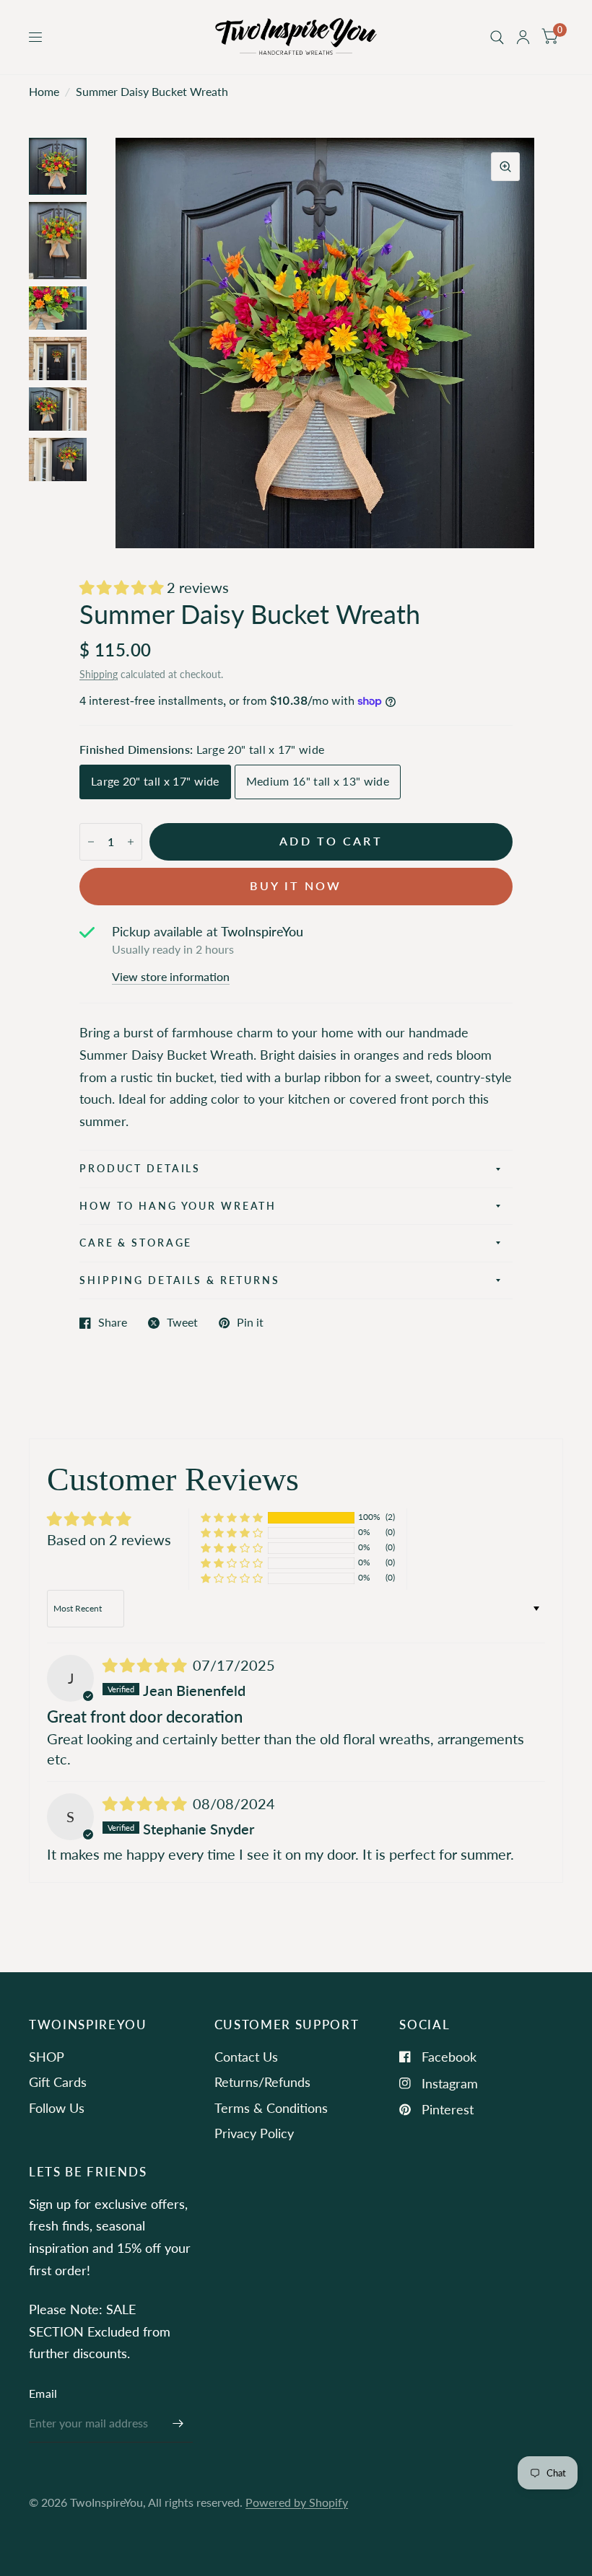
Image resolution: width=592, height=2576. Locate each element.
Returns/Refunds (262, 2082)
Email (43, 2393)
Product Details (140, 1168)
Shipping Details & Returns (180, 1280)
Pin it (250, 1323)
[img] (146, 1665)
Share (113, 1323)
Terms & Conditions (271, 2108)
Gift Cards (58, 2082)
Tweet (182, 1323)
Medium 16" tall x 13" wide (318, 781)
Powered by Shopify (297, 2502)
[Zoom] (505, 167)
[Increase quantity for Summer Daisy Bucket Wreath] (131, 842)
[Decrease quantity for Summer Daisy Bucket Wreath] (91, 842)
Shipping (99, 674)
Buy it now (296, 886)
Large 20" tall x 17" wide (155, 781)
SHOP (47, 2057)
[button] (123, 587)
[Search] (497, 37)
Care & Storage (136, 1243)
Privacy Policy (254, 2133)
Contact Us (246, 2057)
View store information (171, 977)
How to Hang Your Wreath (178, 1206)
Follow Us (57, 2108)
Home (44, 92)
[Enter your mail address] (178, 2424)
